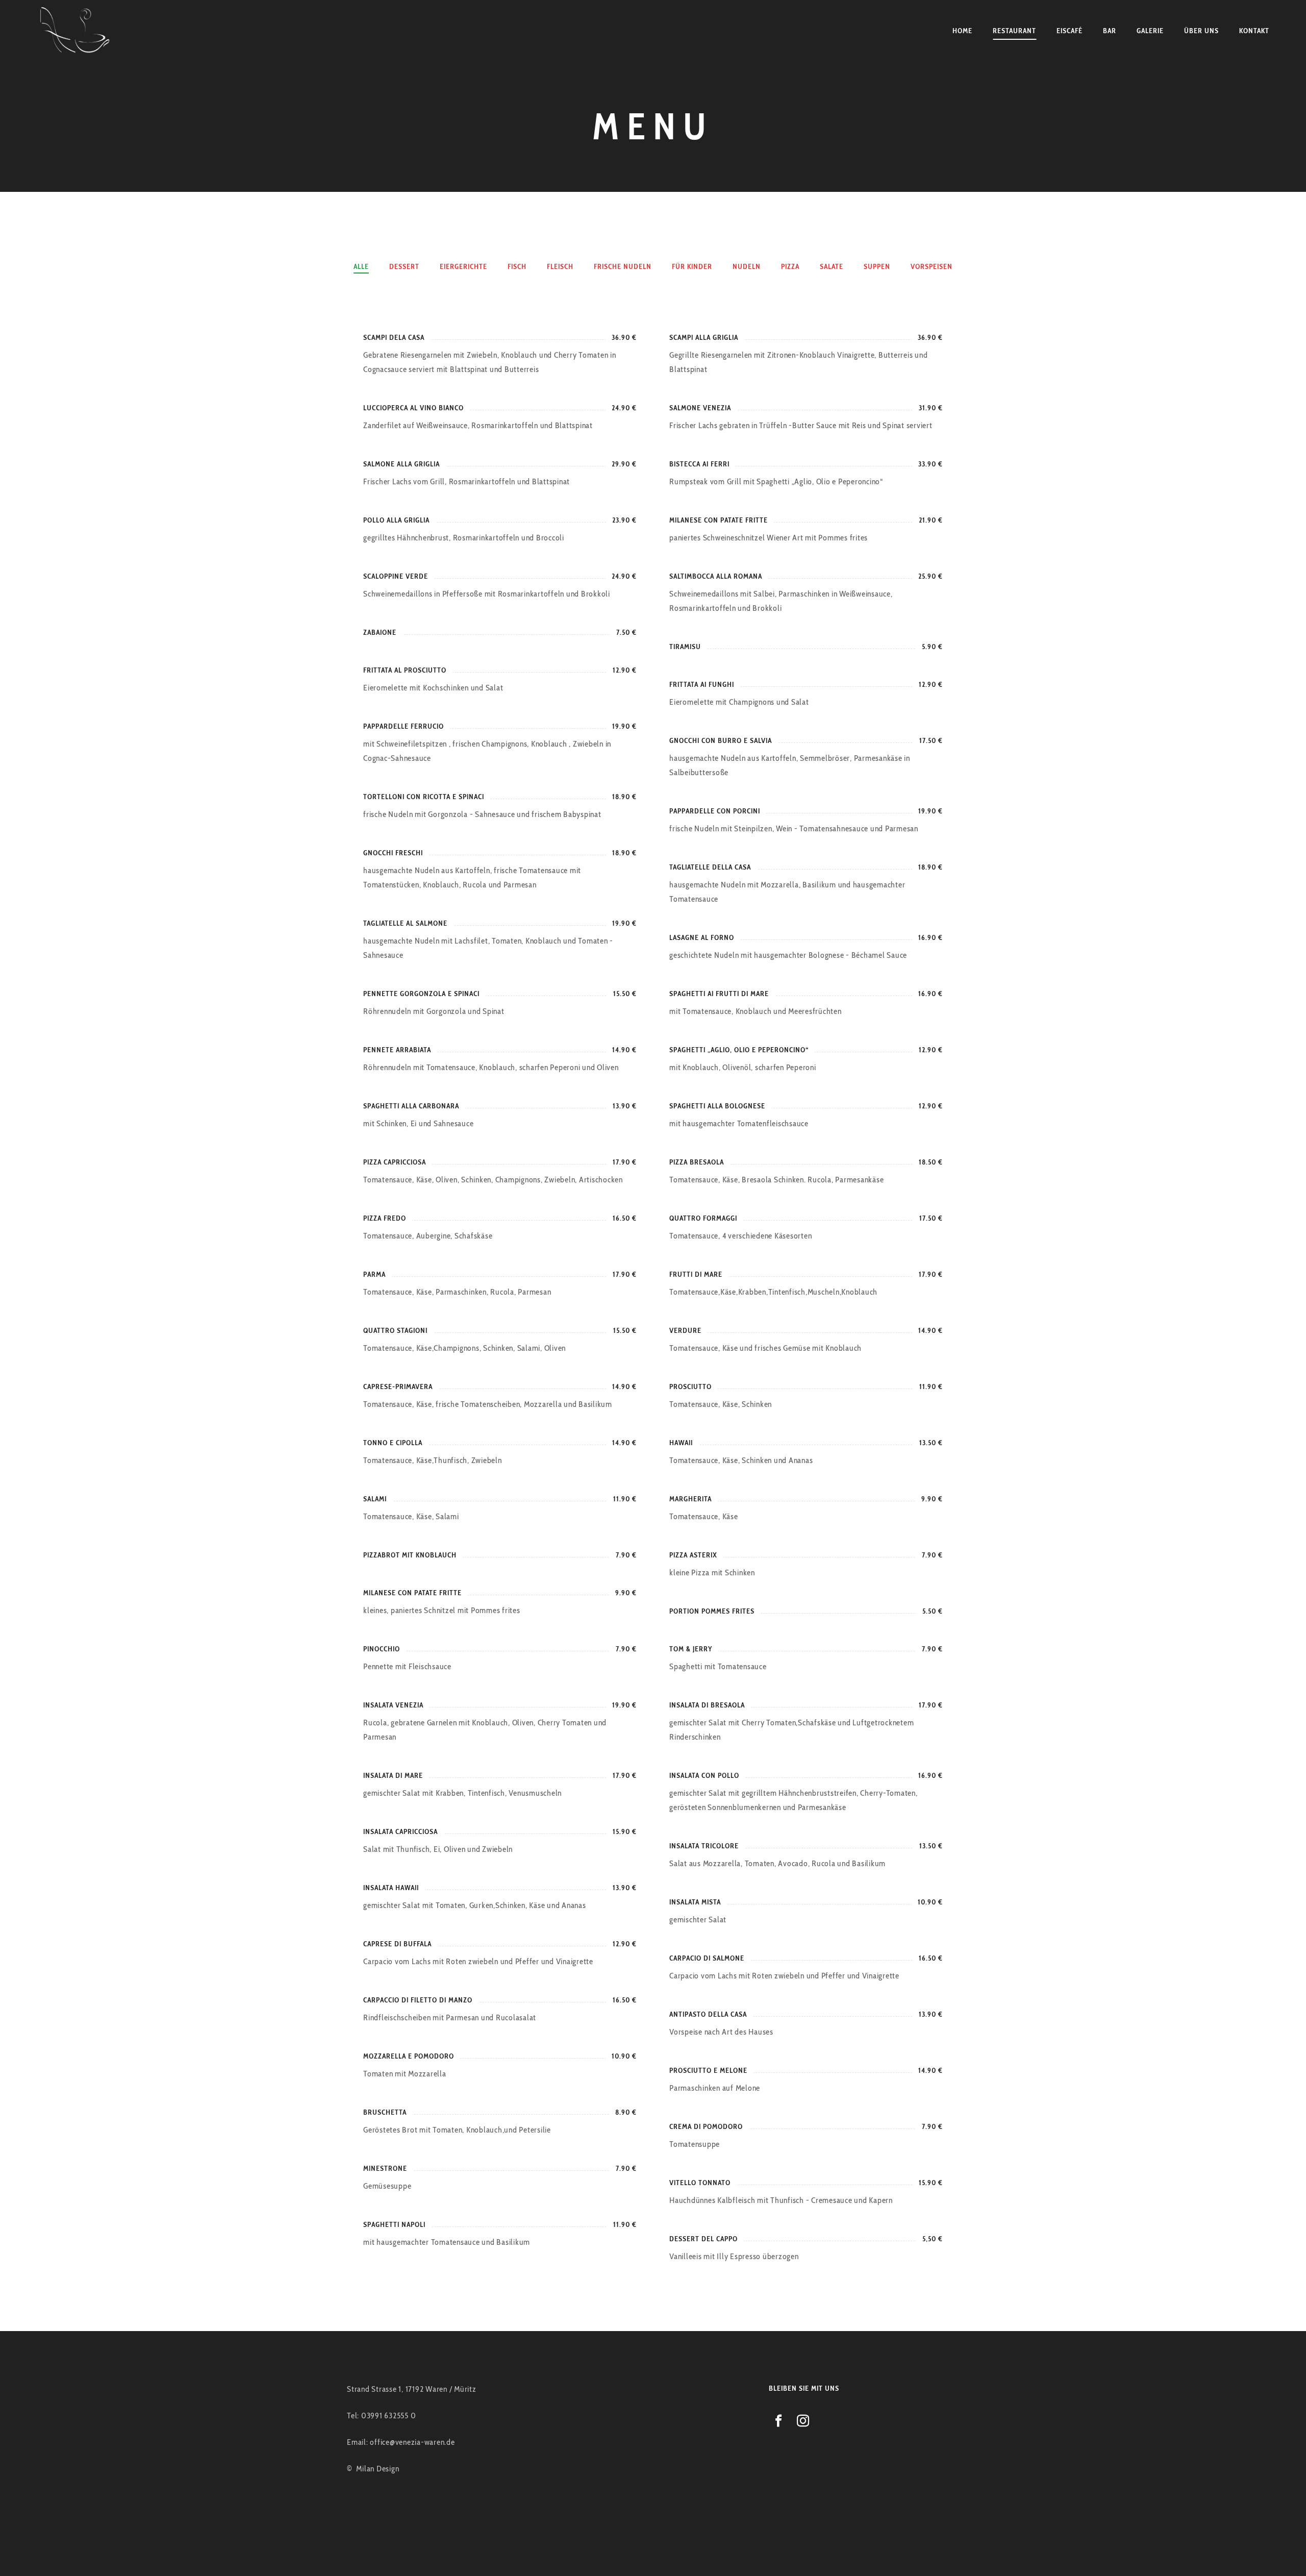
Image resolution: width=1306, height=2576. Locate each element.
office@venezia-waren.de (412, 2442)
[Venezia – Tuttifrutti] (76, 31)
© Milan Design (373, 2469)
